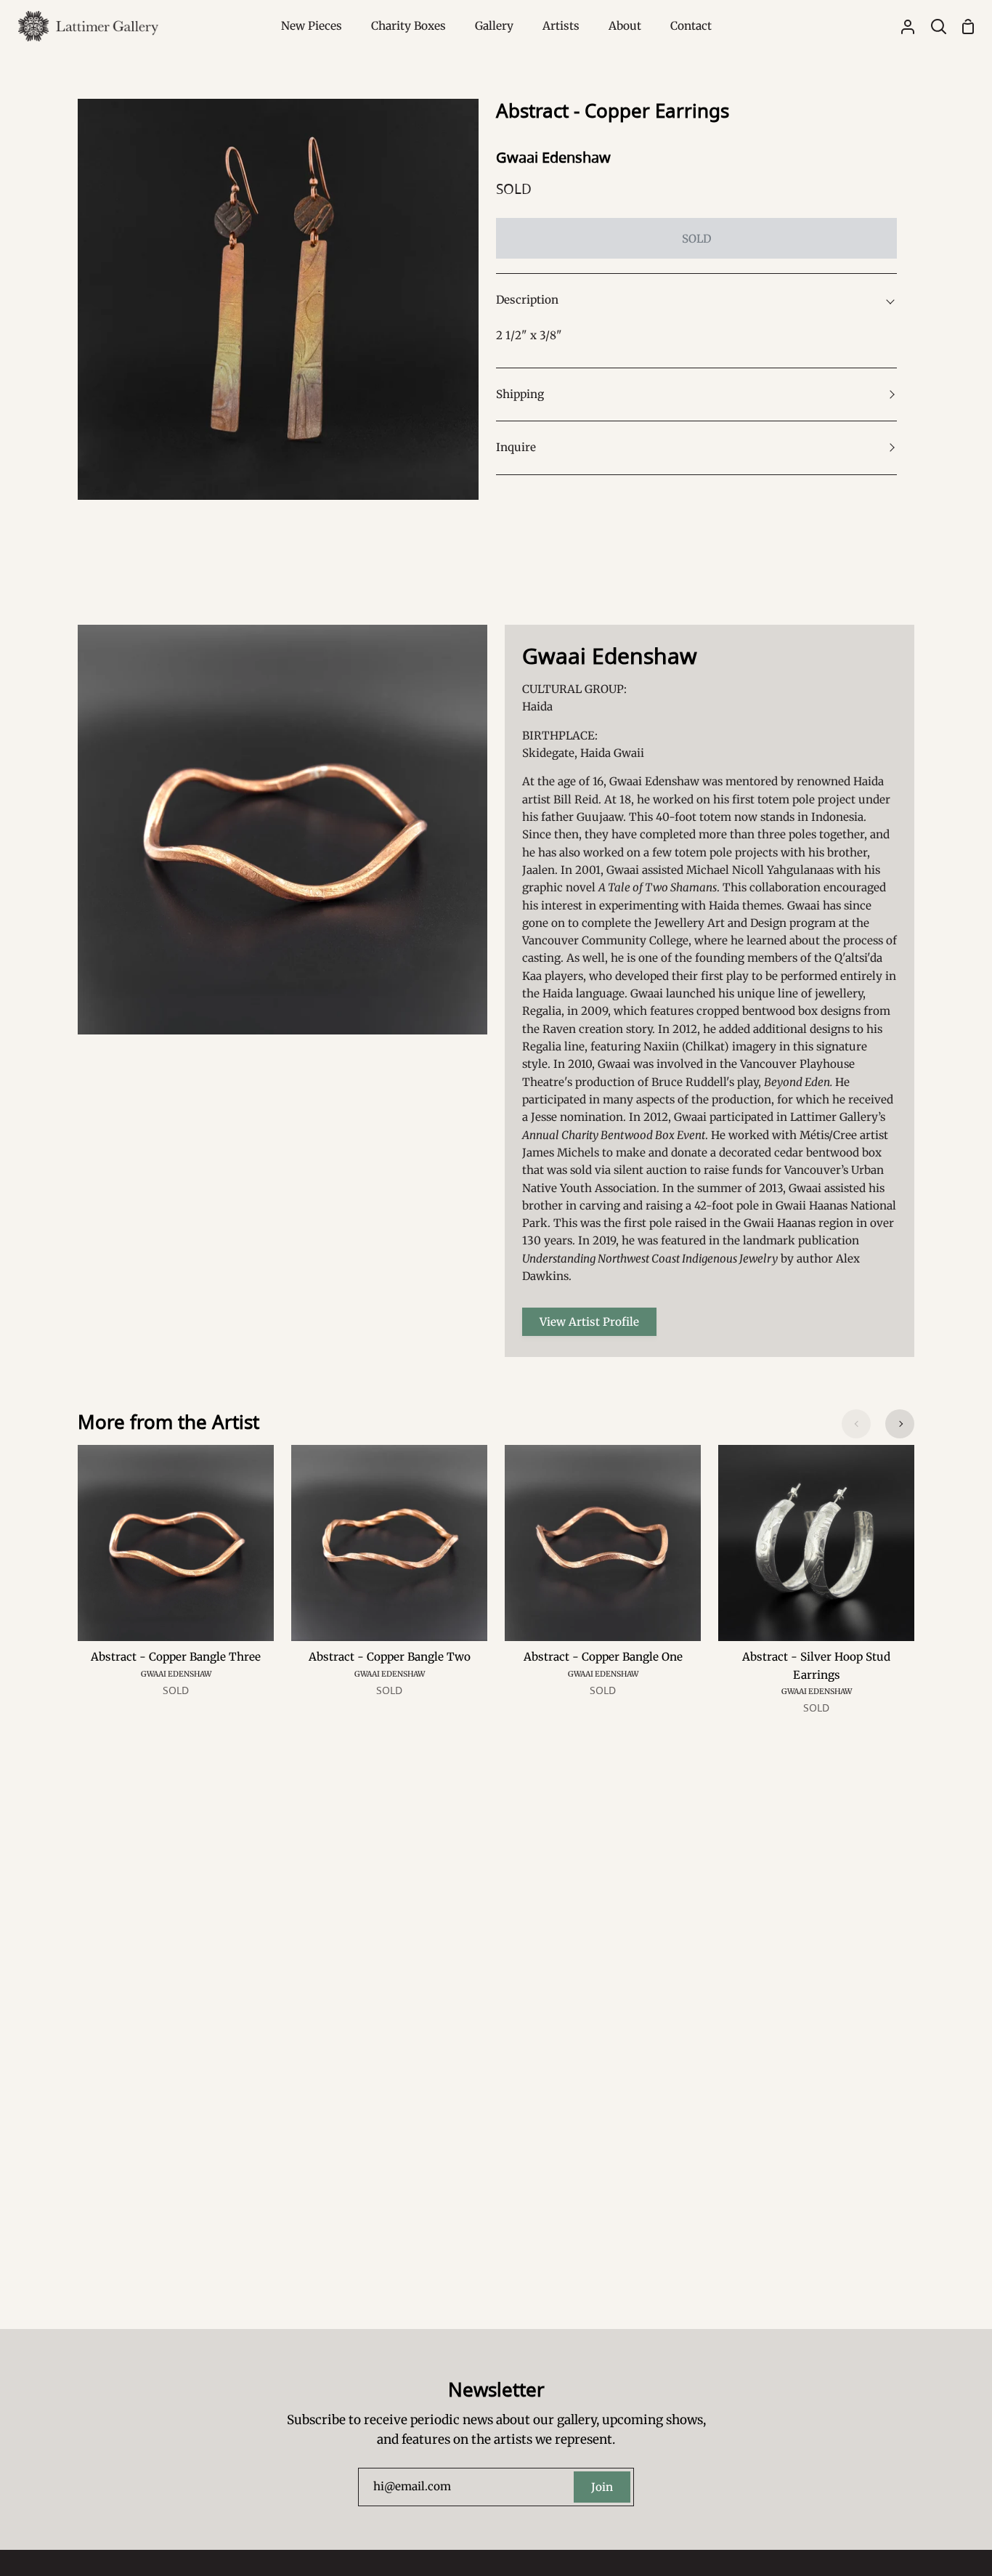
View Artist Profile (589, 1322)
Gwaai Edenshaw (553, 157)
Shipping (520, 394)
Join (602, 2487)
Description (527, 300)
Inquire (516, 447)
